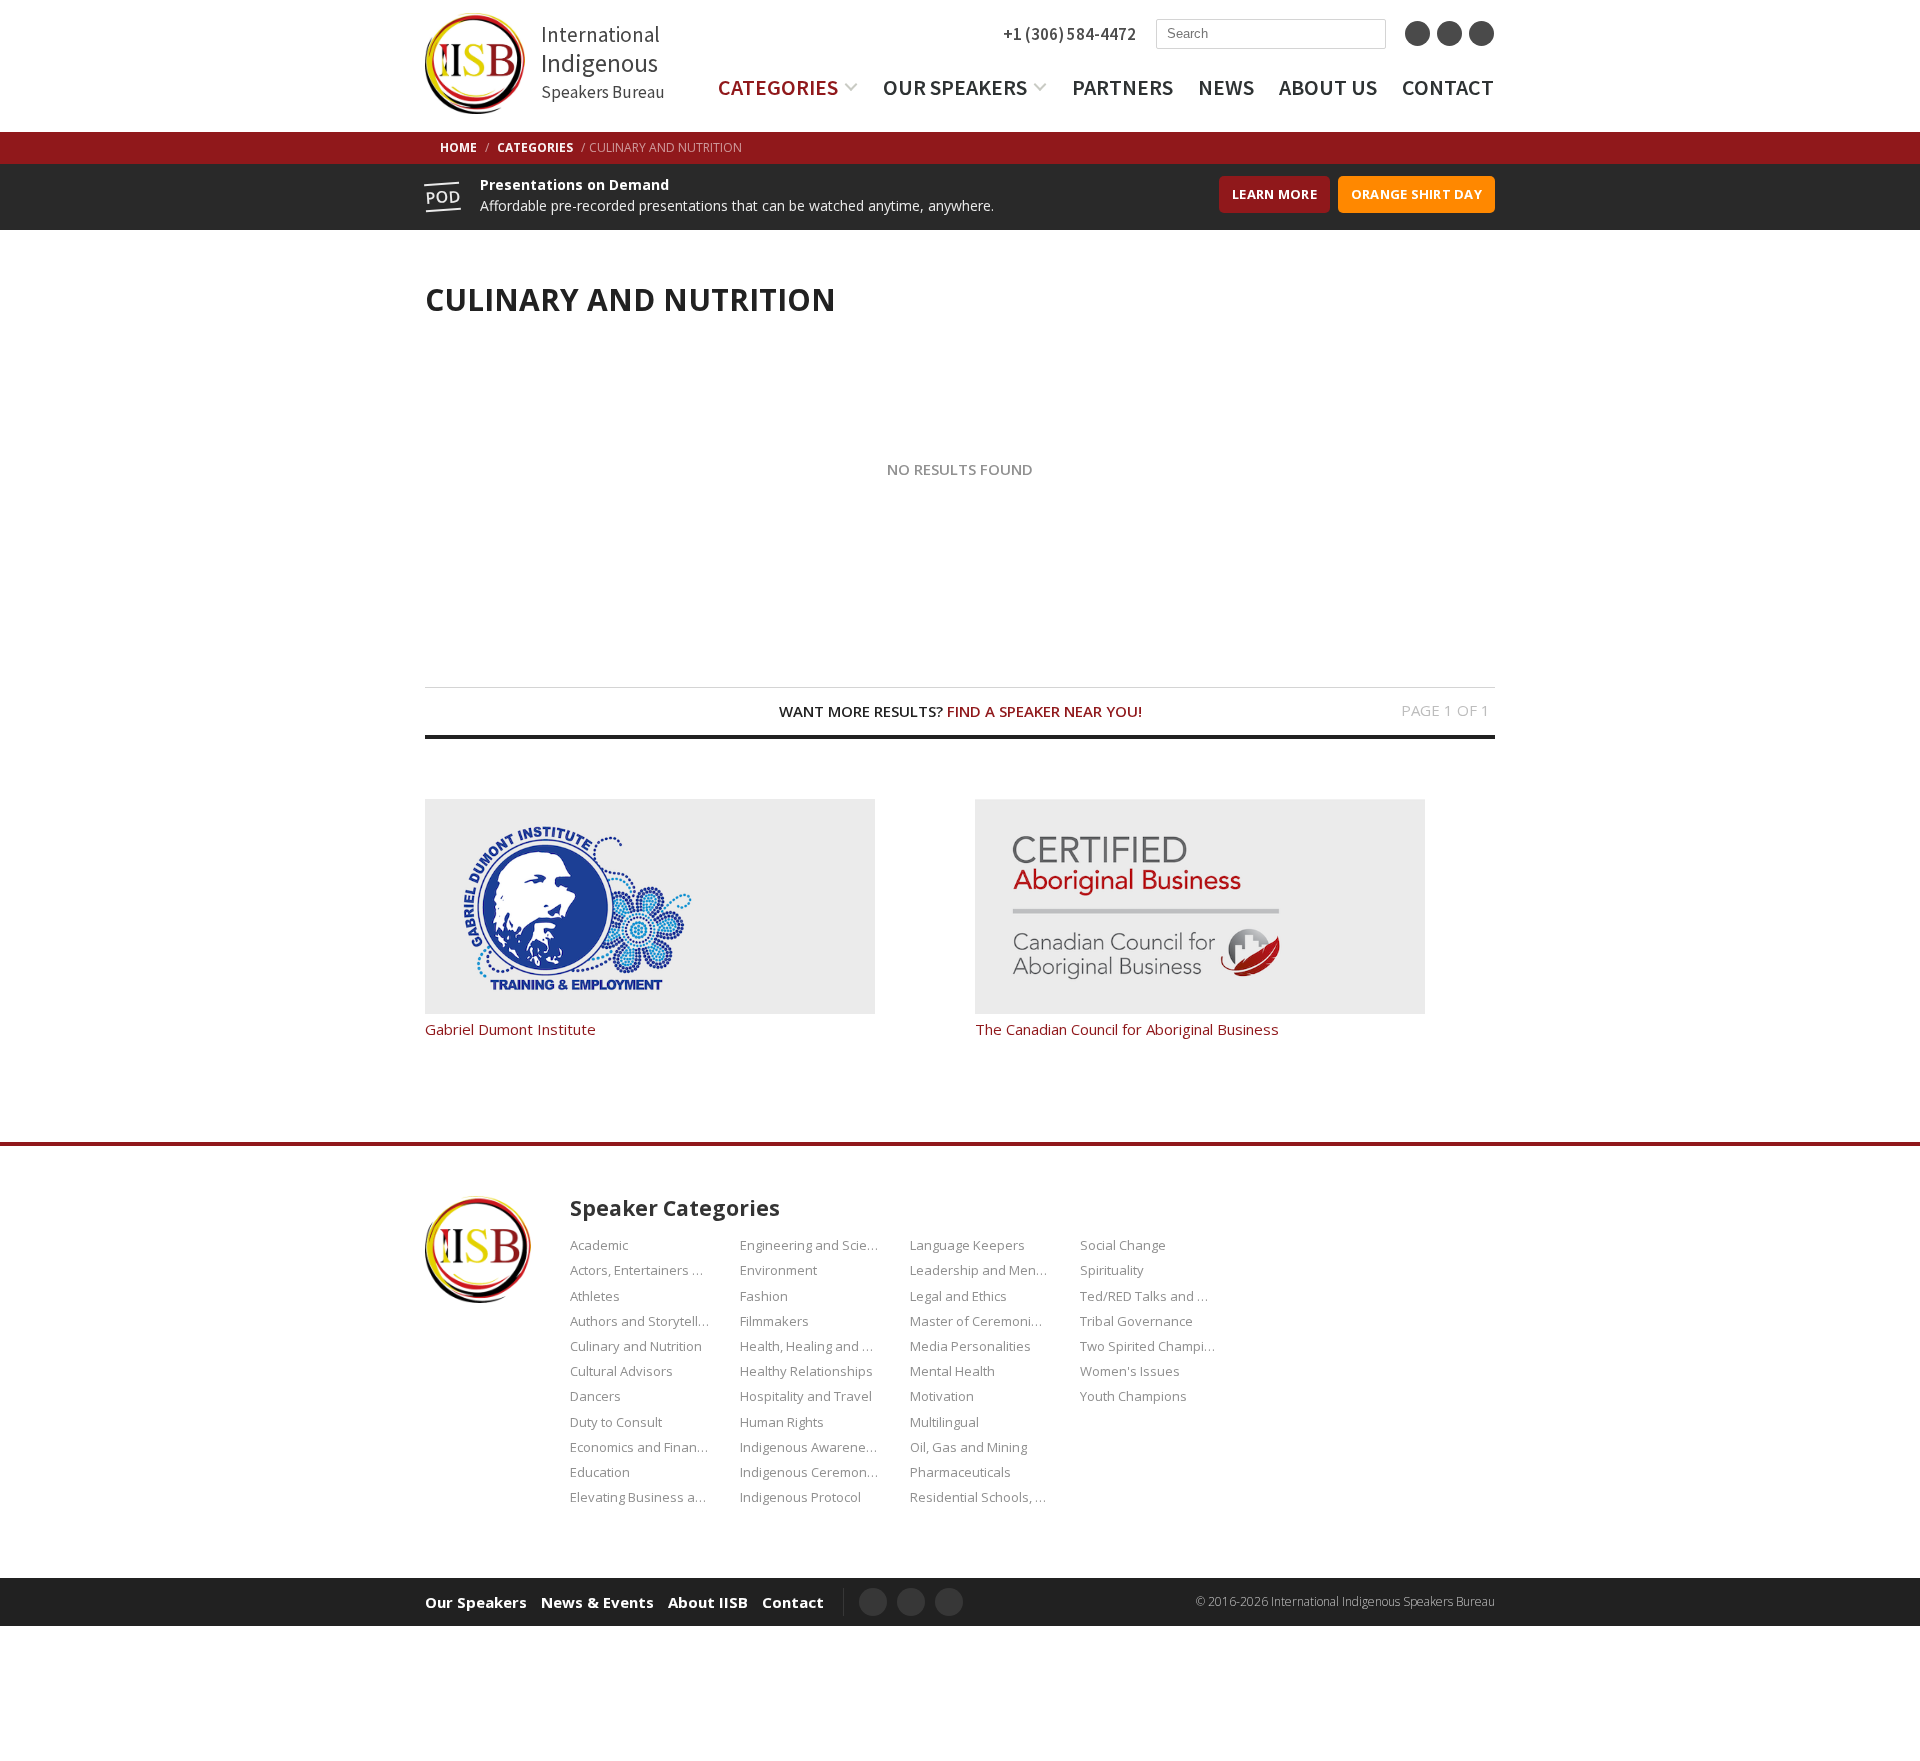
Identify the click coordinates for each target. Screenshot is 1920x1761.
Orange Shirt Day (1416, 194)
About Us (1328, 87)
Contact (1448, 87)
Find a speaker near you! (1044, 711)
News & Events (597, 1602)
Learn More (1274, 194)
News (1226, 87)
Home (458, 147)
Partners (1122, 87)
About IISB (708, 1602)
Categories (778, 87)
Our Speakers (955, 87)
